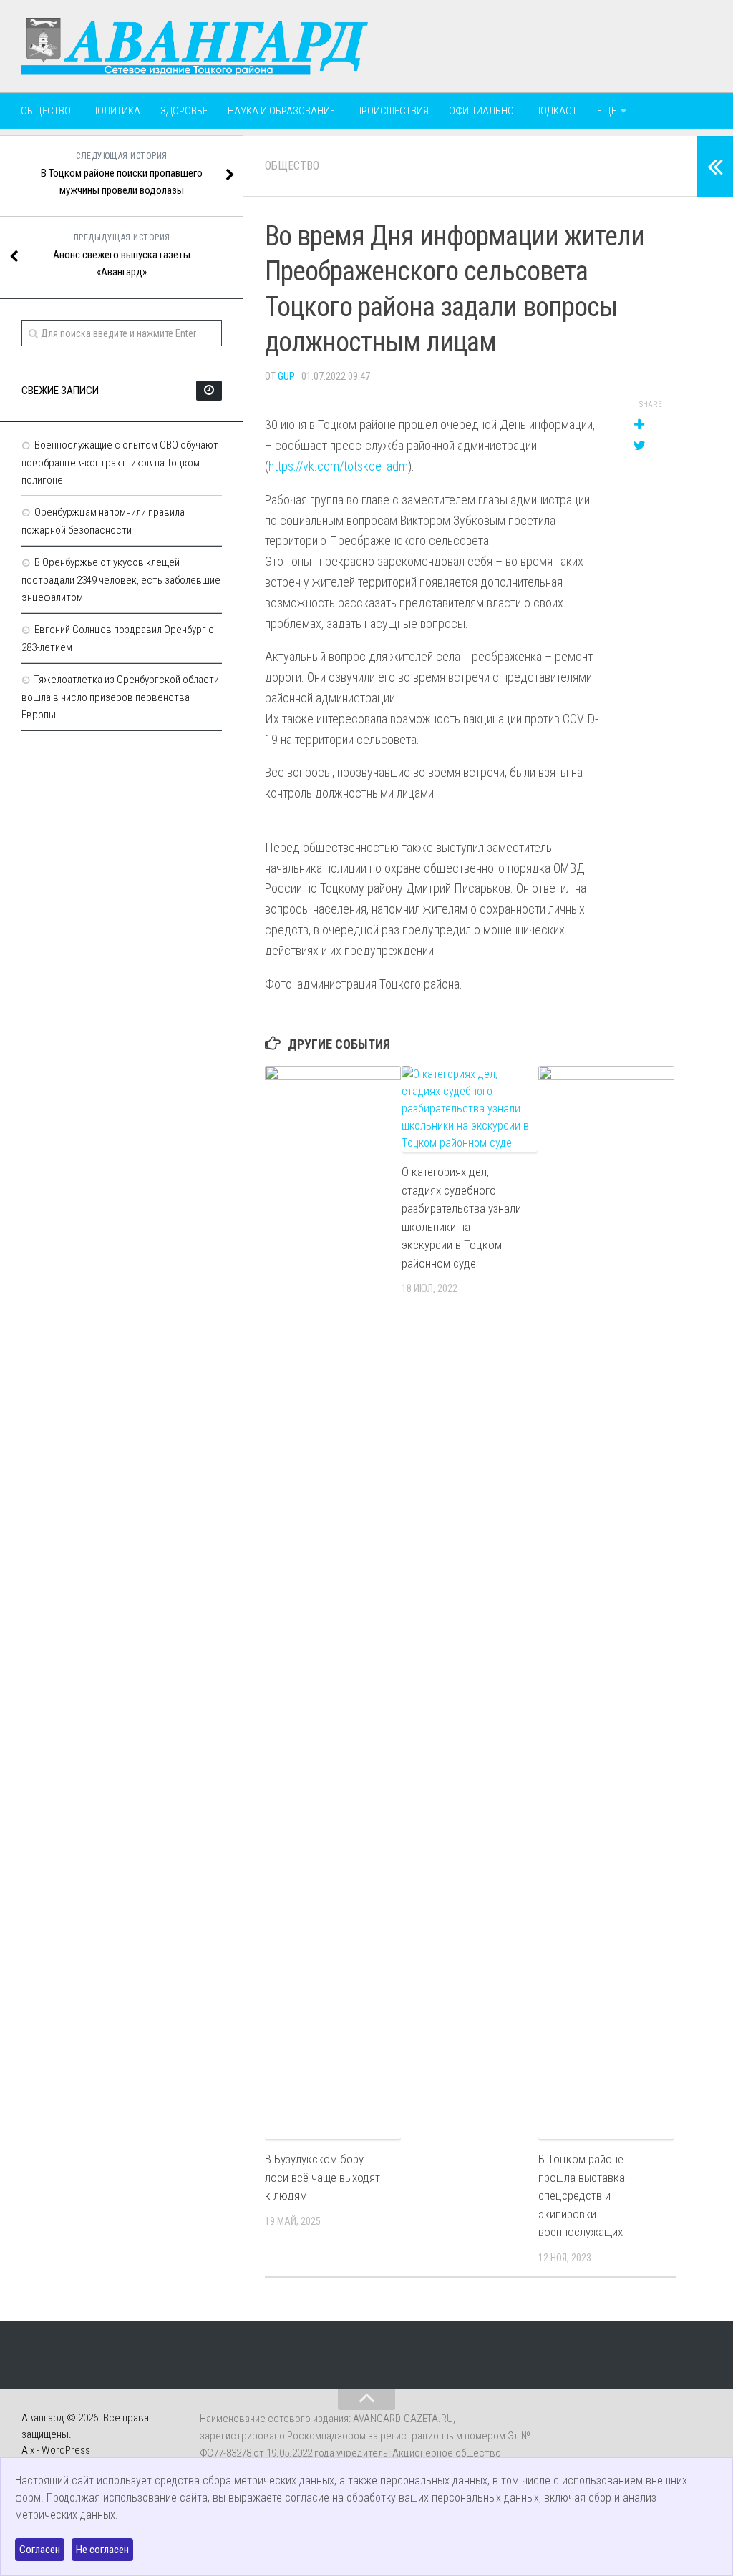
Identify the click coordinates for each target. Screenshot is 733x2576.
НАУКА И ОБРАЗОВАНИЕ (281, 111)
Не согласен (102, 2550)
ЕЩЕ (607, 111)
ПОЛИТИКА (116, 111)
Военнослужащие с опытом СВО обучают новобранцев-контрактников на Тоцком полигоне (120, 462)
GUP (286, 376)
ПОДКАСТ (555, 111)
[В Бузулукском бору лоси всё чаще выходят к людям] (333, 1602)
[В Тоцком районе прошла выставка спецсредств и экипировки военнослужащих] (606, 1602)
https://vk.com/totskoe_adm (338, 466)
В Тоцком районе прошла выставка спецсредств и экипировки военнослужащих (582, 2195)
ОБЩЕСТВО (46, 111)
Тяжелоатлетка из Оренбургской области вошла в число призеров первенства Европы (120, 697)
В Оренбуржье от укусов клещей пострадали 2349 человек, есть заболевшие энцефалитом (121, 580)
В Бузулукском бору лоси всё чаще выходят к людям (322, 2177)
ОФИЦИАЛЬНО (481, 111)
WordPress (66, 2450)
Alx (28, 2450)
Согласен (40, 2550)
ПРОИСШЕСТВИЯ (392, 111)
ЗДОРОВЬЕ (184, 111)
